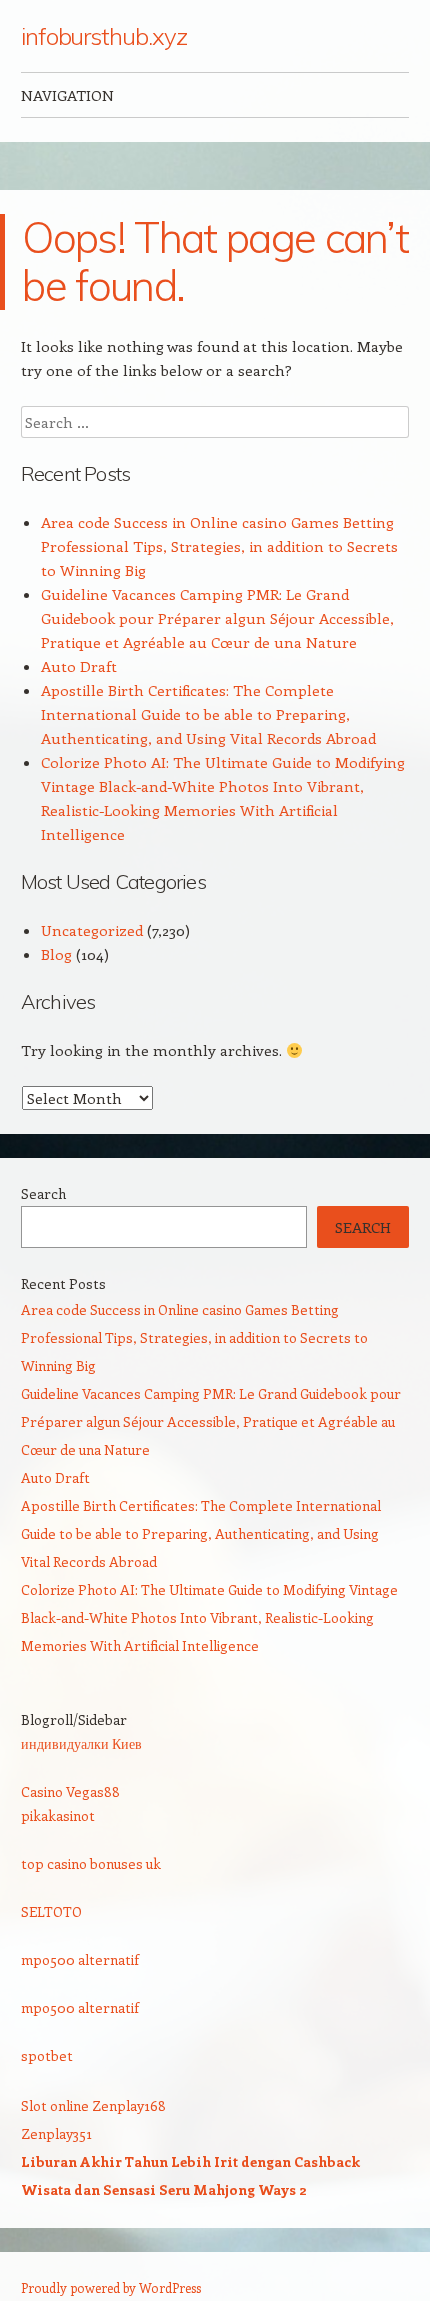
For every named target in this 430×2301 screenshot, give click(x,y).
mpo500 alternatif (80, 1959)
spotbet (47, 2055)
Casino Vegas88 (70, 1791)
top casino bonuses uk (91, 1863)
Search (43, 1193)
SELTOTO (51, 1911)
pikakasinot (58, 1815)
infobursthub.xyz (104, 36)
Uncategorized (92, 930)
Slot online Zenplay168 (93, 2105)
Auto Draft (79, 666)
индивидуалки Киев (81, 1743)
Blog (56, 954)
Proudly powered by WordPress (111, 2287)
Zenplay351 (56, 2133)
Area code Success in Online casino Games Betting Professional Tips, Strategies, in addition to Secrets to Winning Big (219, 546)
